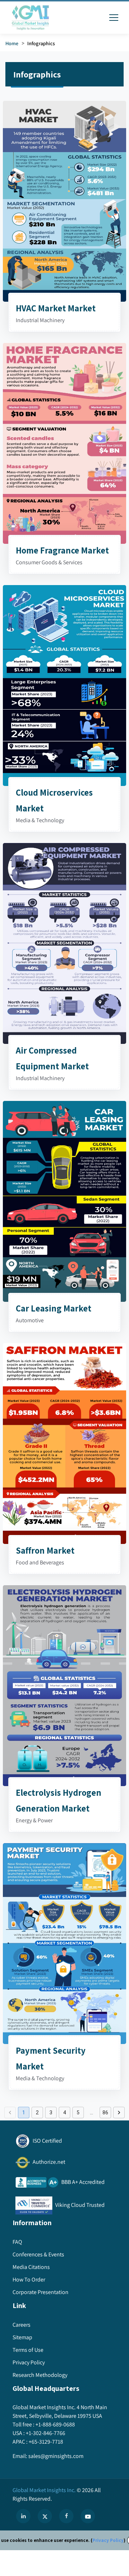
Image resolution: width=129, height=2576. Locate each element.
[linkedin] (23, 2516)
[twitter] (45, 2516)
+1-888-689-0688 (55, 2424)
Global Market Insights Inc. (44, 2490)
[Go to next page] (119, 2113)
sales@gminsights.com (56, 2456)
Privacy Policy (108, 2540)
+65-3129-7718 (46, 2442)
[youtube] (88, 2516)
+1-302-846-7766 (46, 2433)
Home (12, 43)
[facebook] (66, 2516)
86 (105, 2113)
